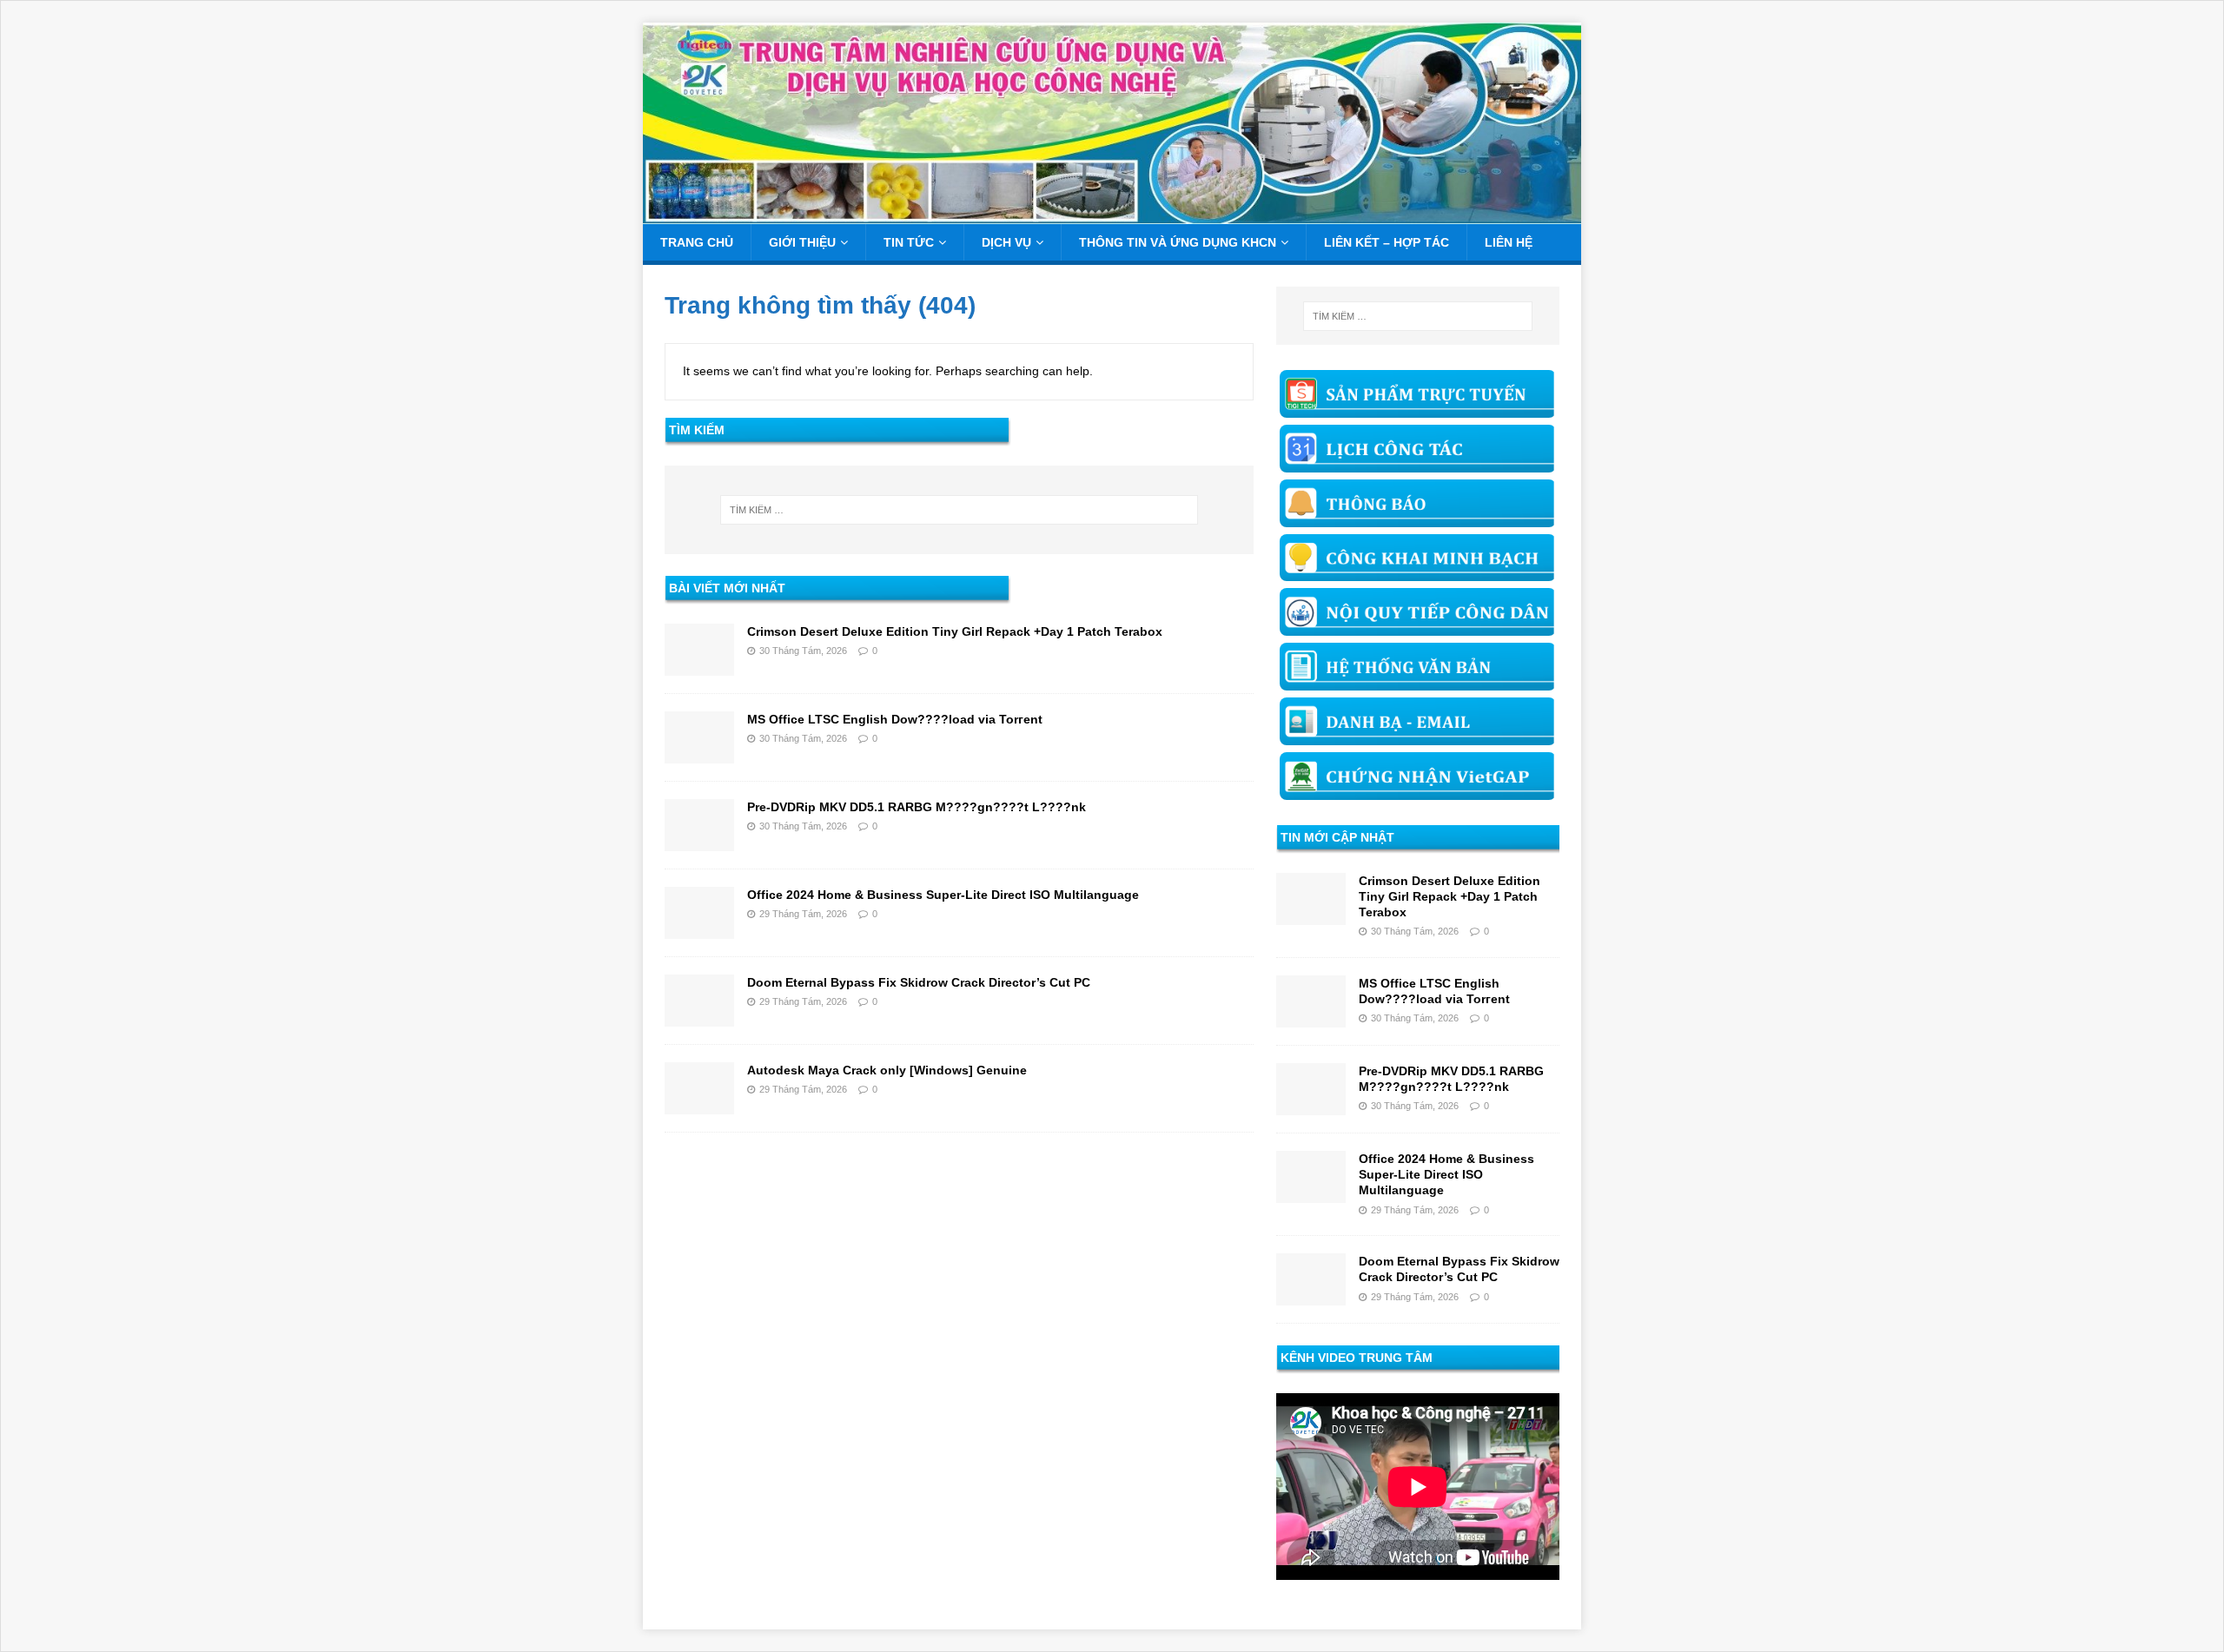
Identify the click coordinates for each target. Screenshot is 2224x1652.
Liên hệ (1509, 242)
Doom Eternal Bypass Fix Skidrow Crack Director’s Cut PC (919, 982)
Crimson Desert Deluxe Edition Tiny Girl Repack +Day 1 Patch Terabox (955, 631)
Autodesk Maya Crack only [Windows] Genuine (887, 1070)
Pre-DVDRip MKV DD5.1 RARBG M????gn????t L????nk (917, 807)
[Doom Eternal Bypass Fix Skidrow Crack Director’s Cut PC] (699, 1016)
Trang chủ (697, 242)
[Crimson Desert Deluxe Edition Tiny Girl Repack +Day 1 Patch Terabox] (699, 665)
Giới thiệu (802, 242)
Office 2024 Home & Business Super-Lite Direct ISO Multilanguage (943, 895)
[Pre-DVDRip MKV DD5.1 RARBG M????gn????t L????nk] (699, 841)
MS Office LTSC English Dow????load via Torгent (895, 719)
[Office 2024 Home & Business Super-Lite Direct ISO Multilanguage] (699, 928)
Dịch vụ (1006, 242)
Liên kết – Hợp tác (1387, 242)
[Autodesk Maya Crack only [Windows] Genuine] (699, 1104)
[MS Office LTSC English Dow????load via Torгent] (699, 753)
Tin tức (909, 242)
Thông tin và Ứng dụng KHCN (1178, 242)
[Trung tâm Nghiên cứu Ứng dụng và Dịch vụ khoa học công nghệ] (1112, 215)
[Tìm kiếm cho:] (959, 510)
